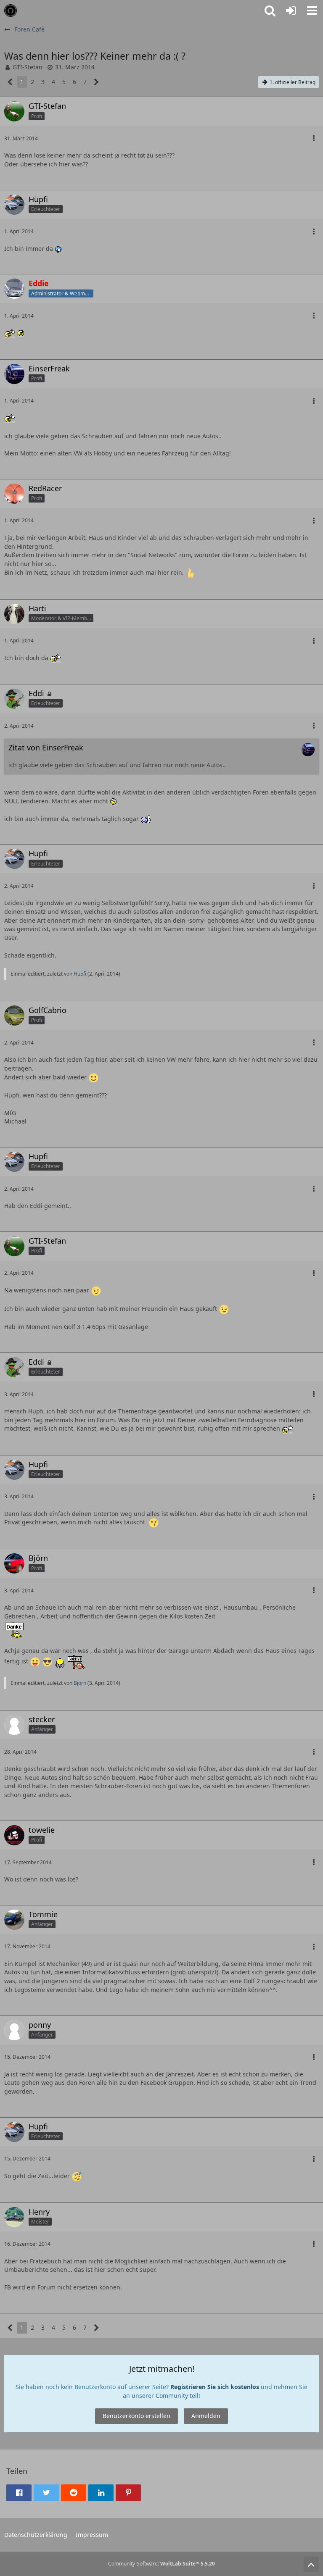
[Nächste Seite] (97, 82)
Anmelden (206, 2416)
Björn (80, 1683)
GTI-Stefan (28, 67)
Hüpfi (80, 974)
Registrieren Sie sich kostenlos (215, 2387)
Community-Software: (161, 2564)
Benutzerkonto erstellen (136, 2416)
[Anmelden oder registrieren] (291, 11)
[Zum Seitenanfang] (311, 2564)
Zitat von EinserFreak (46, 747)
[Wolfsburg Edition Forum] (11, 11)
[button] (312, 11)
